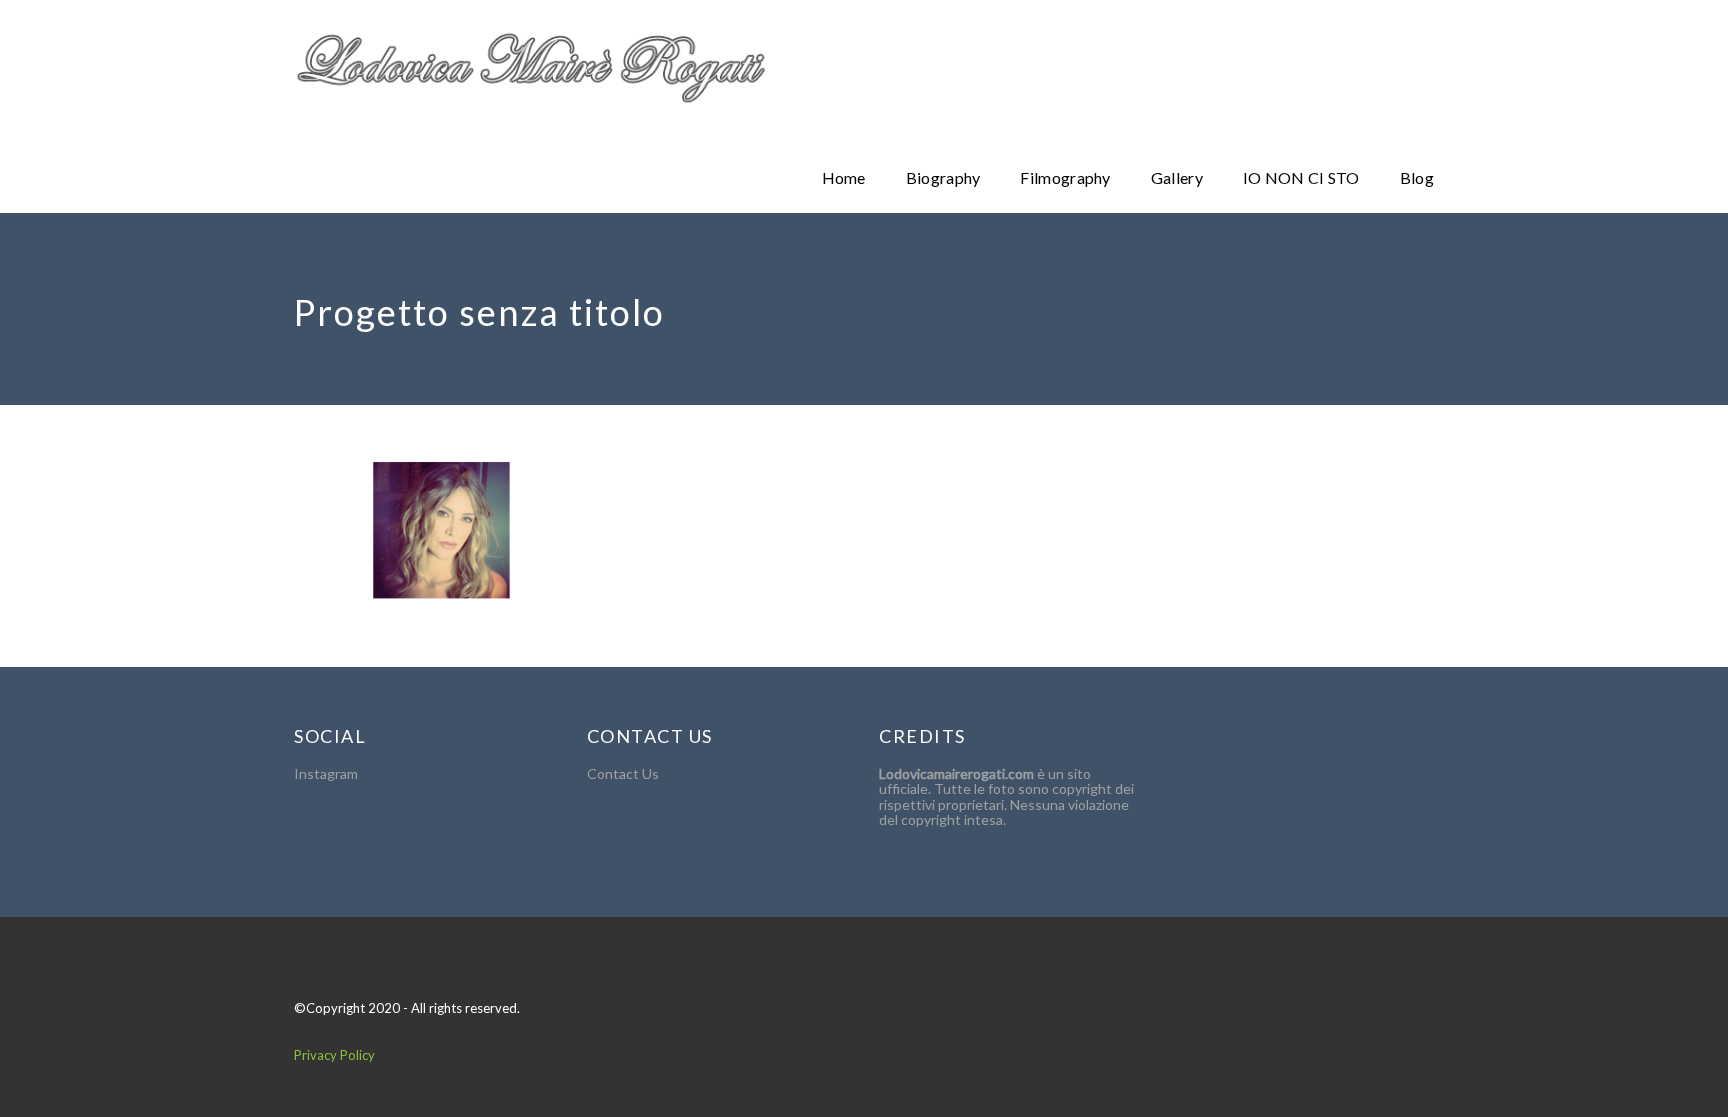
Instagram (326, 773)
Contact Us (623, 773)
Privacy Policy (334, 1055)
